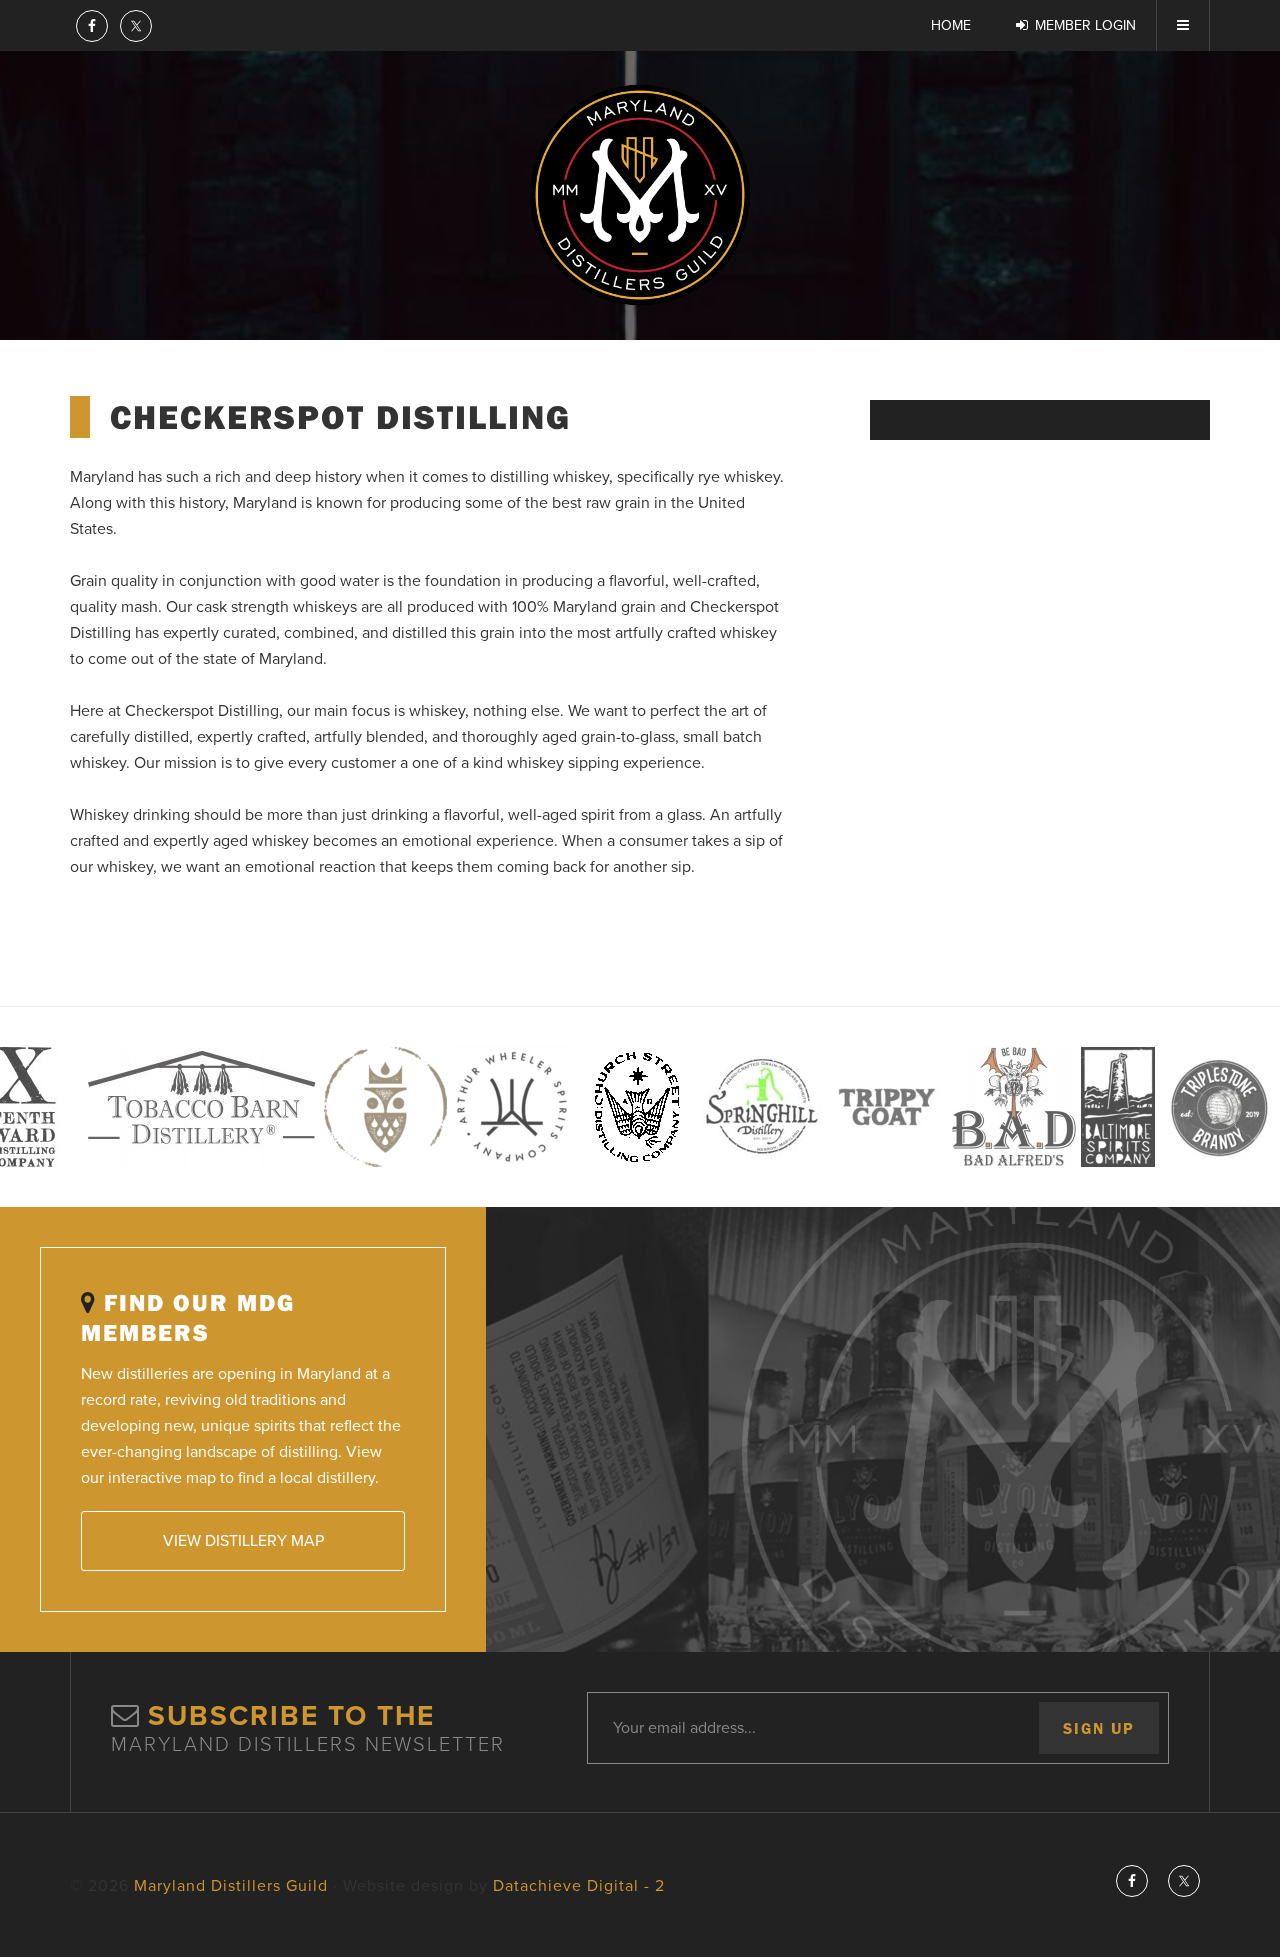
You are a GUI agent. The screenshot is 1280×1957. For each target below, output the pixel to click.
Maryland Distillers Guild (640, 195)
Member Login (1085, 25)
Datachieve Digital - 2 (579, 1886)
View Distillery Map (243, 1541)
